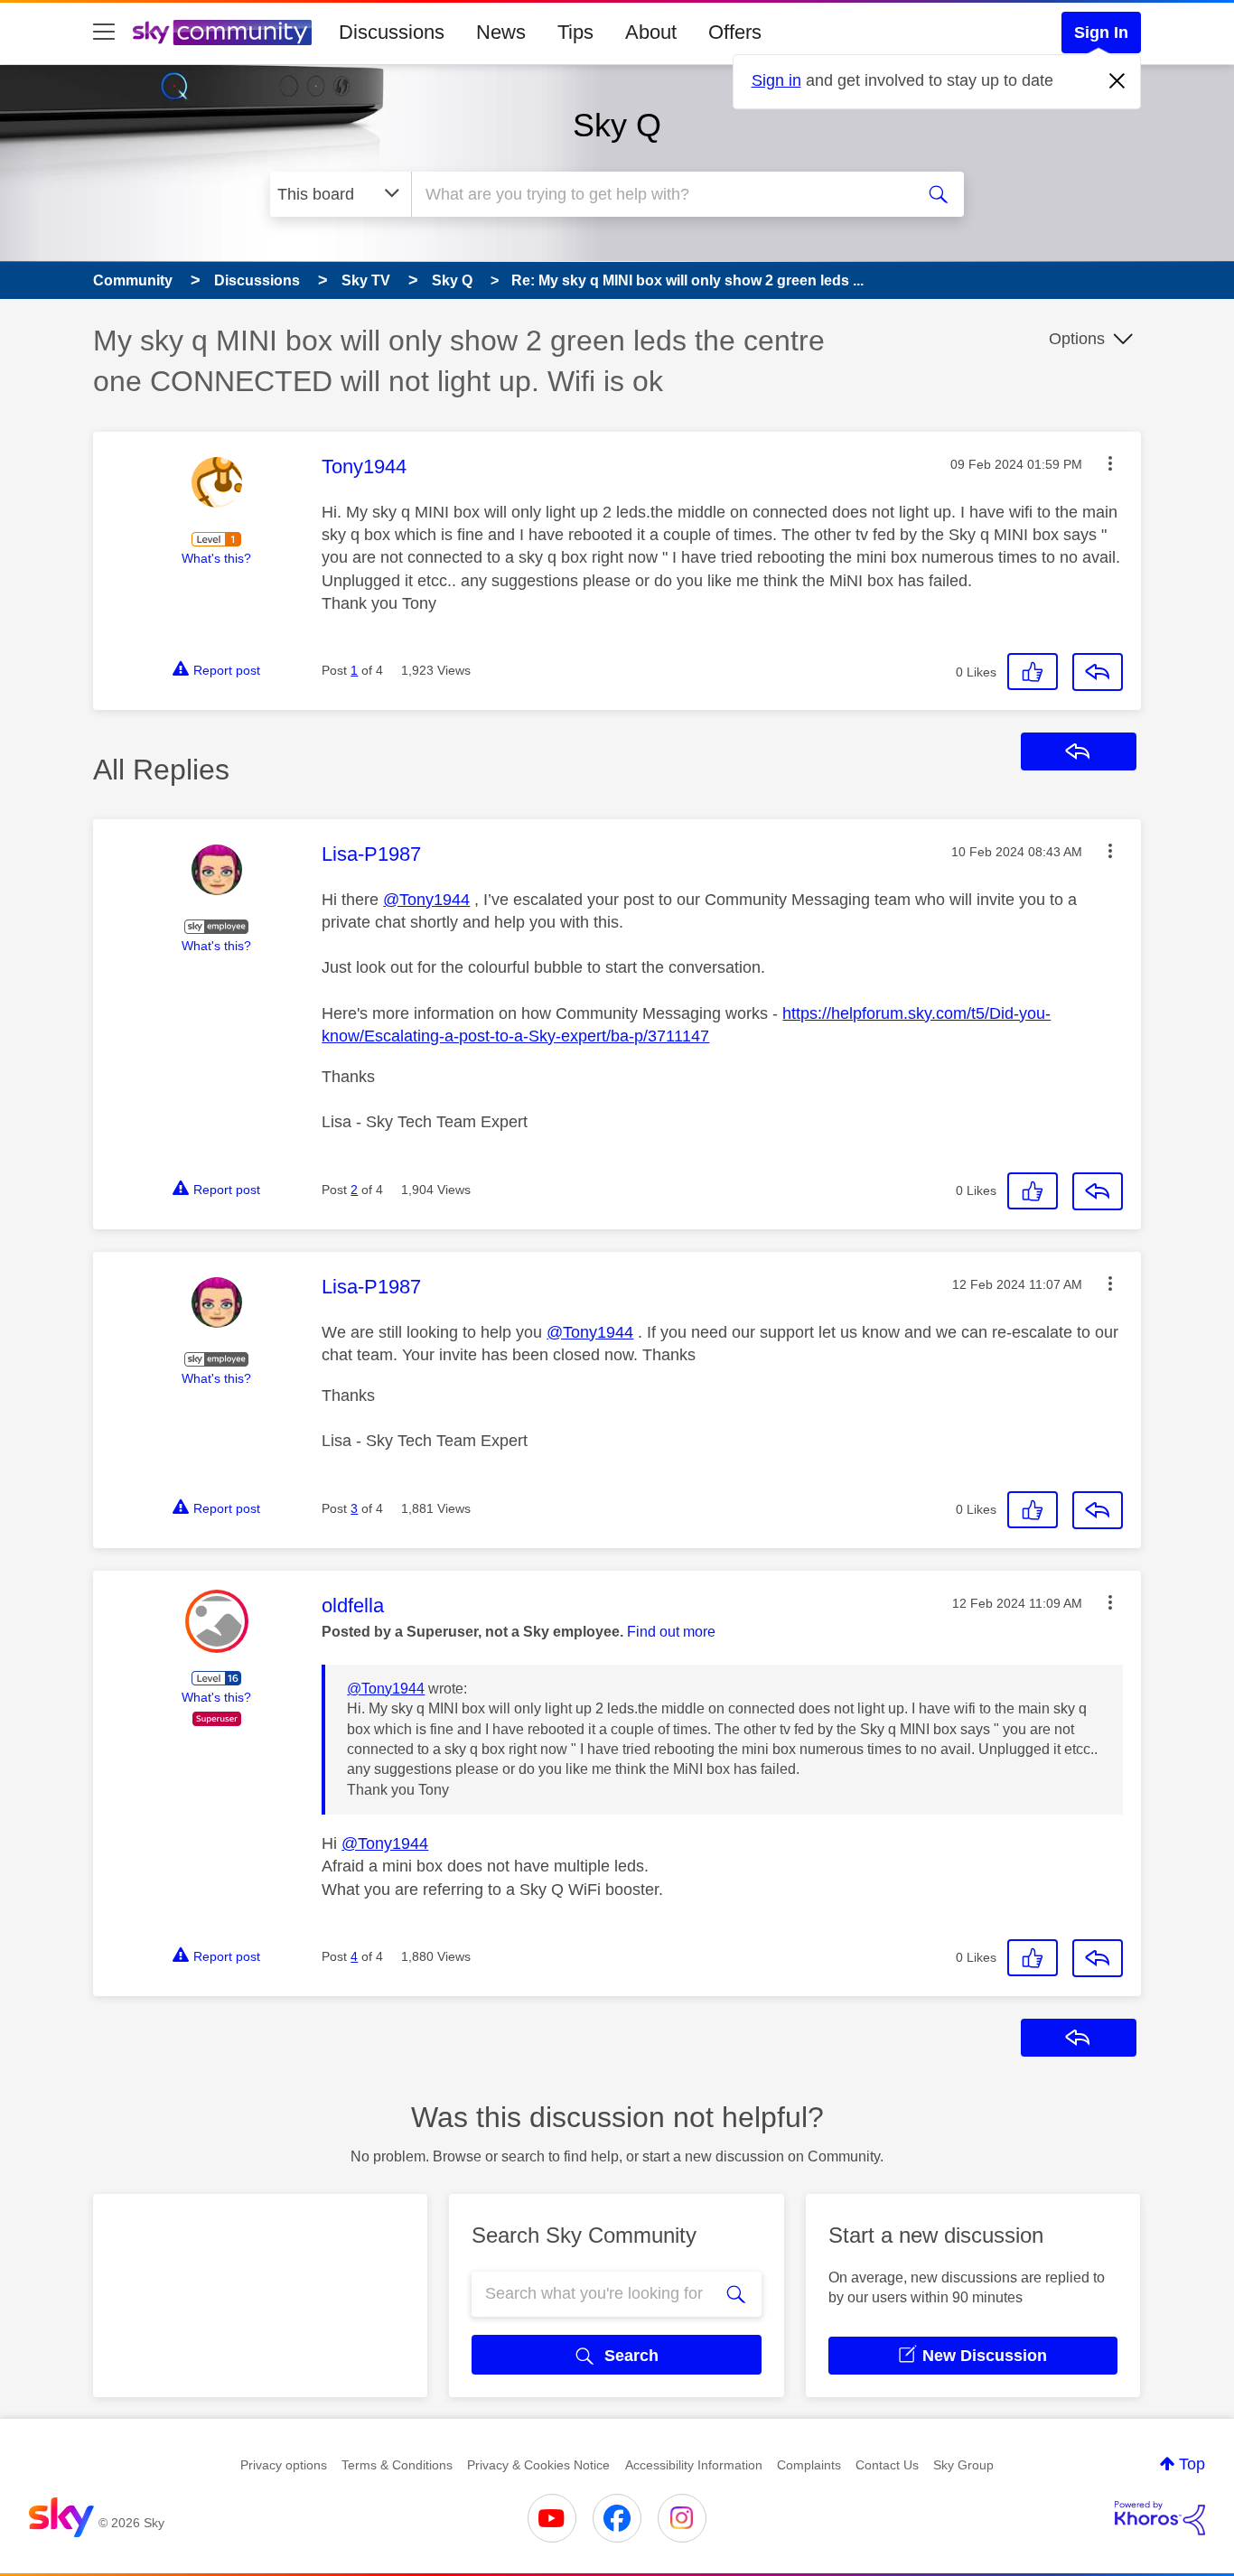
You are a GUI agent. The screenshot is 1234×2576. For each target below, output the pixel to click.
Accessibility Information (694, 2465)
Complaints (809, 2465)
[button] (1110, 463)
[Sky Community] (222, 33)
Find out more (671, 1632)
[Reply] (1098, 672)
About (651, 32)
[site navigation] (104, 33)
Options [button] (1077, 339)
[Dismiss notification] (1117, 81)
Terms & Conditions (397, 2465)
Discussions (392, 32)
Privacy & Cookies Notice (538, 2465)
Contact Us (887, 2465)
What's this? (216, 558)
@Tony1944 (426, 900)
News (501, 32)
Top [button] (1192, 2464)
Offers (735, 32)
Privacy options (284, 2465)
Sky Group (963, 2465)
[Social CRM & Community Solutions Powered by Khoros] (1160, 2518)
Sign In (1101, 33)
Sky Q (617, 125)
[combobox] (660, 194)
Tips (575, 32)
